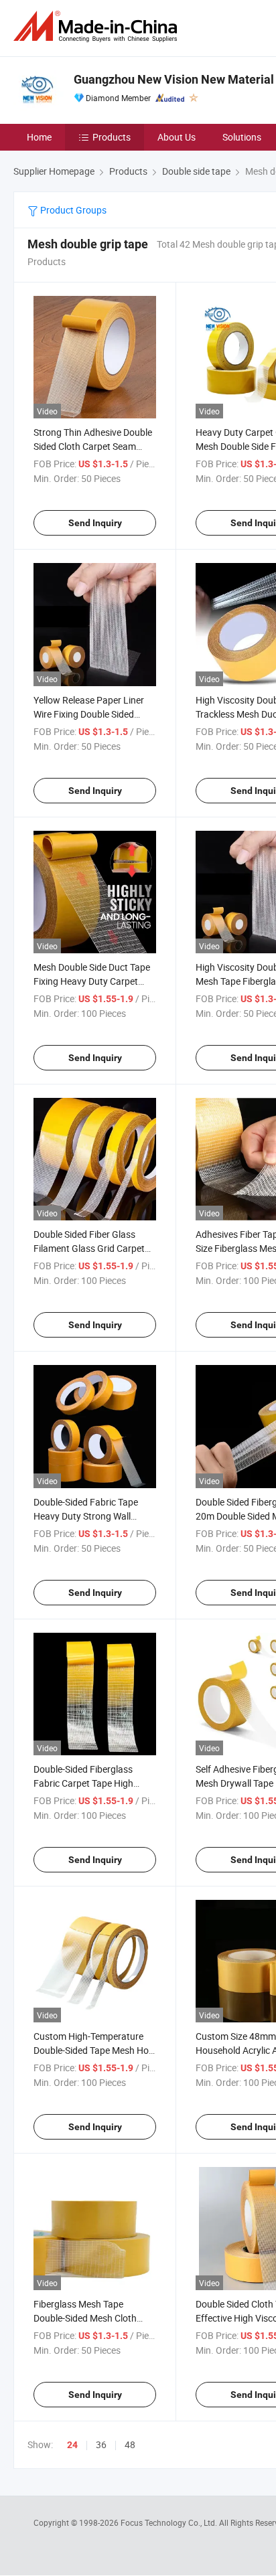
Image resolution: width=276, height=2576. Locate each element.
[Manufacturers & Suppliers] (98, 26)
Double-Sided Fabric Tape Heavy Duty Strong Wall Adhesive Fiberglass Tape (86, 1516)
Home (39, 137)
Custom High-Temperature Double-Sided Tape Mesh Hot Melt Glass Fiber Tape (93, 2050)
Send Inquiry (95, 523)
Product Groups (72, 210)
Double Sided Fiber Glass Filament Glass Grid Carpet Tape (89, 1248)
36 (101, 2444)
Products (112, 137)
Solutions (242, 137)
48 (130, 2444)
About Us (177, 137)
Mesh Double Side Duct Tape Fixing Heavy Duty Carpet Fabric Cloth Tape (92, 981)
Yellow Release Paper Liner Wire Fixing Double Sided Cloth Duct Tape (89, 714)
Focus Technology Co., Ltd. (170, 2522)
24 (72, 2445)
